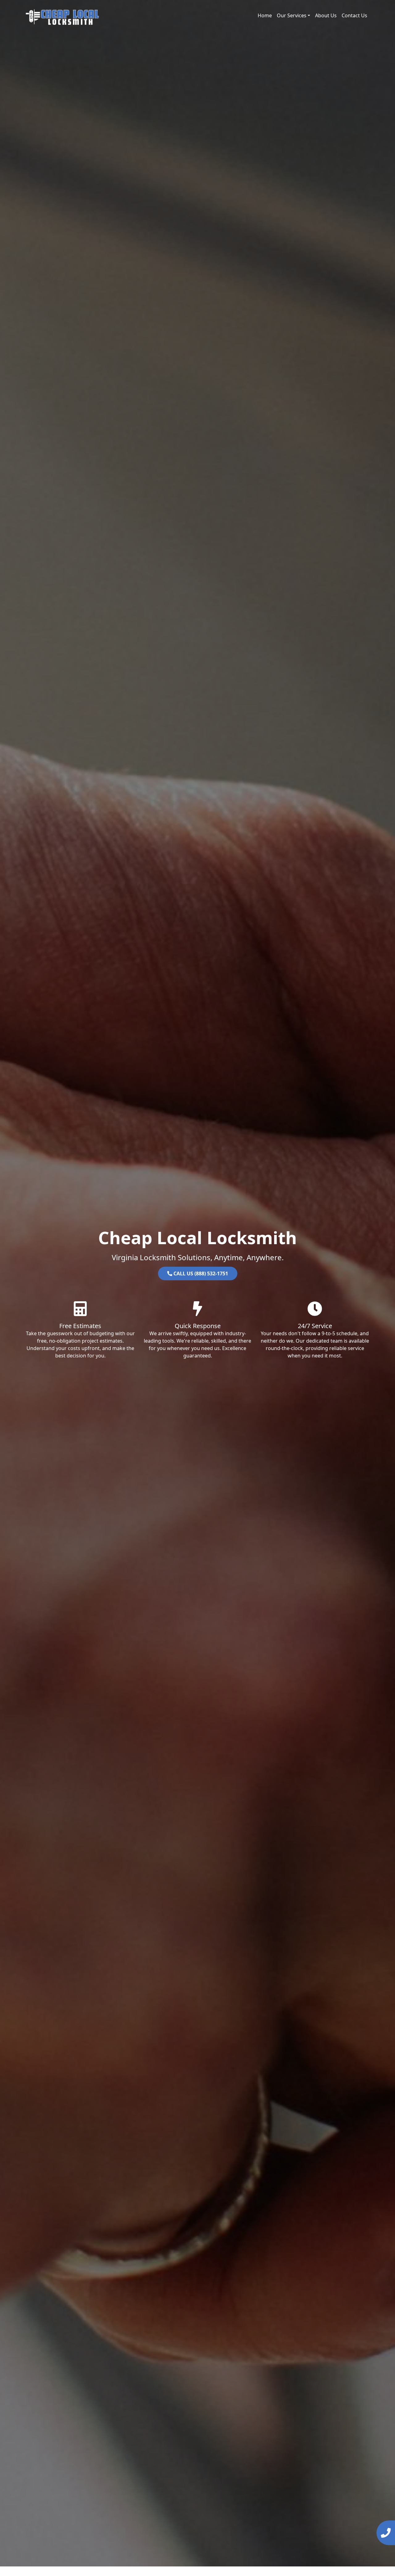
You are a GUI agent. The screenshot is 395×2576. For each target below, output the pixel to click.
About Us (326, 15)
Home (265, 15)
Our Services (292, 15)
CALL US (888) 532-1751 (200, 1273)
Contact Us (354, 15)
